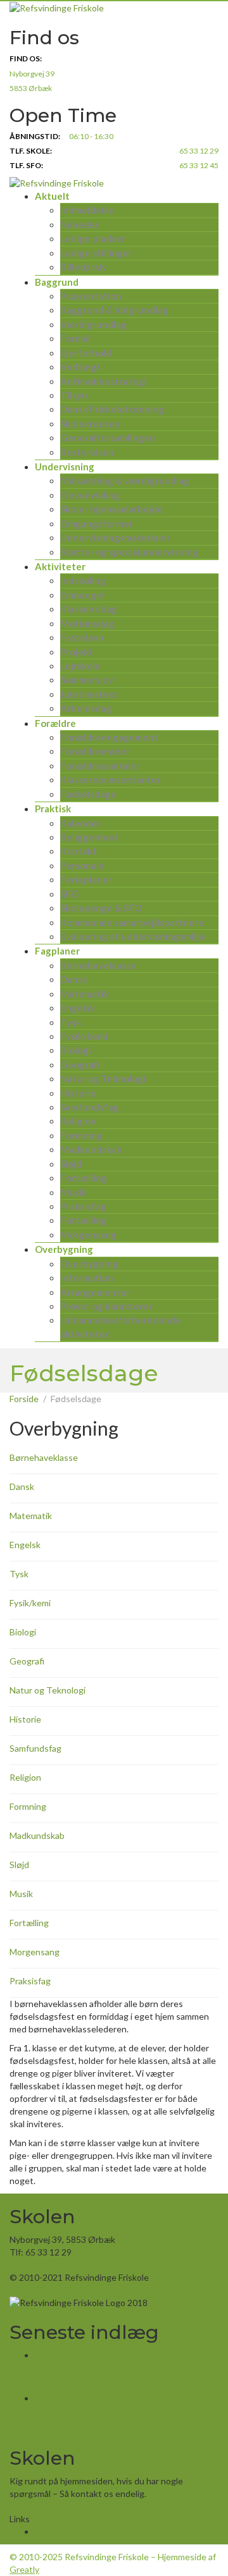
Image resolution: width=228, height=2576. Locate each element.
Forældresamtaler (100, 766)
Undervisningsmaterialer (115, 537)
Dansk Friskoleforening (112, 409)
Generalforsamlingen (108, 437)
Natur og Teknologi (103, 1078)
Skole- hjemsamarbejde (111, 509)
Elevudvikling (90, 495)
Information (87, 1278)
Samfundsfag (90, 1107)
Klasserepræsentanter (111, 779)
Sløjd (71, 1164)
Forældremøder (95, 751)
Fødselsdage (88, 794)
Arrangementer (95, 1292)
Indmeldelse (87, 210)
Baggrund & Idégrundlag (114, 310)
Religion (78, 1121)
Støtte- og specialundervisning (129, 552)
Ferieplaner (86, 879)
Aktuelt (52, 196)
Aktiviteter (60, 566)
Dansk (74, 979)
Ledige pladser (93, 238)
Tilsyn (74, 395)
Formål (75, 338)
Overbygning (64, 1249)
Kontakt (79, 851)
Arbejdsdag (86, 708)
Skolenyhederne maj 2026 (79, 2412)
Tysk (71, 1022)
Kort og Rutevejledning (56, 2265)
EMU (44, 2531)
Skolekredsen (90, 424)
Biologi (76, 1050)
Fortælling (84, 1178)
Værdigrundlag (93, 324)
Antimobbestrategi (103, 381)
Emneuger (83, 595)
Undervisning (65, 467)
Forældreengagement (109, 737)
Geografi (80, 1065)
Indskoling (83, 580)
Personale (82, 865)
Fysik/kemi (84, 1036)
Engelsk (78, 1008)
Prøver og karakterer (106, 1306)
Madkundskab (91, 1149)
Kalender (80, 823)
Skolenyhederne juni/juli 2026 (86, 2369)
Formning (81, 1135)
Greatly (24, 2569)
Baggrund (57, 282)
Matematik (85, 994)
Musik (73, 1192)
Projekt (77, 652)
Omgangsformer (97, 523)
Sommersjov (87, 680)
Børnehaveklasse (98, 965)
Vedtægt (80, 367)
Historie (78, 1093)
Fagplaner (57, 951)
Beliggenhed (89, 837)
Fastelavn (82, 637)
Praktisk (53, 809)
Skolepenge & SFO (101, 908)
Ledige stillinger (96, 253)
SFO (69, 894)
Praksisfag (83, 1206)
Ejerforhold (86, 353)
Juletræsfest (89, 694)
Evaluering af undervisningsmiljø (132, 936)
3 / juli (46, 2385)
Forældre (55, 723)
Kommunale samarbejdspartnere (132, 922)
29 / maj (50, 2428)
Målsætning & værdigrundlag (125, 480)
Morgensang (88, 1235)
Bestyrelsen (87, 452)
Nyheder (79, 224)
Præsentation (91, 296)
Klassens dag (89, 609)
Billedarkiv (84, 267)
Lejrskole (80, 666)
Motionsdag (87, 623)
